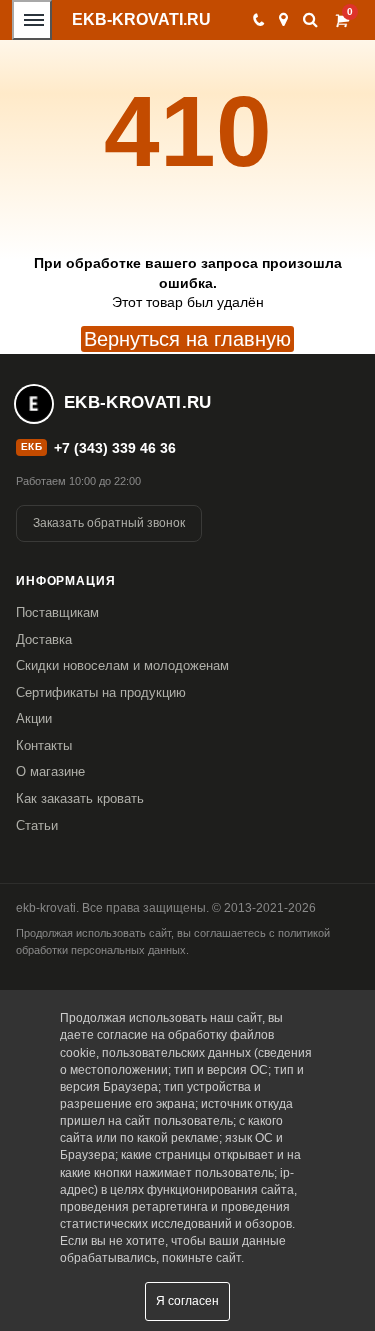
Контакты (44, 745)
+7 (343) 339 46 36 (115, 448)
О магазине (50, 771)
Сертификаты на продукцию (101, 692)
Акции (34, 718)
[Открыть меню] (32, 20)
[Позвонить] (257, 20)
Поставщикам (57, 612)
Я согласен (187, 1301)
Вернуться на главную (187, 339)
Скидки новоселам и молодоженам (122, 665)
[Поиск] (310, 19)
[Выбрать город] (283, 20)
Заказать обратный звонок (109, 523)
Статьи (37, 825)
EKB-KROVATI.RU (141, 19)
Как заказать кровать (80, 798)
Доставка (44, 639)
